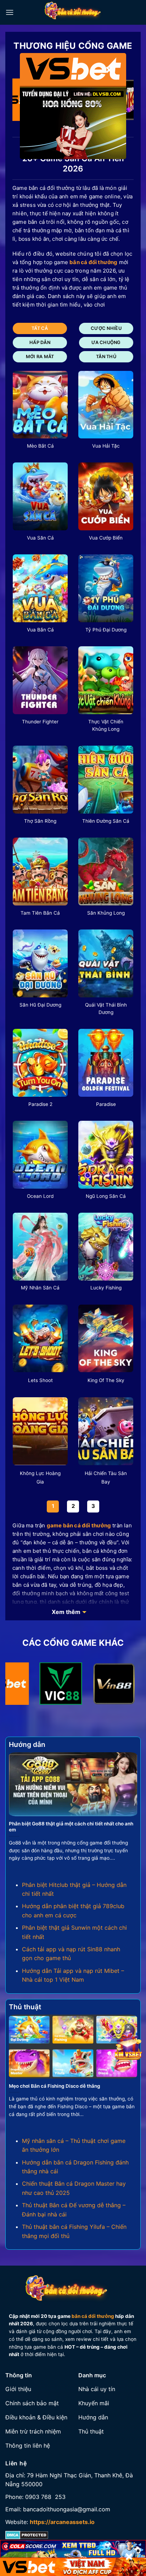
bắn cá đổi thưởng (93, 2316)
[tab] (40, 328)
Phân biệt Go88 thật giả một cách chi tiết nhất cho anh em (71, 1827)
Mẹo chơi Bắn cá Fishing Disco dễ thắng (55, 2086)
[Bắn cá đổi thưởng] (77, 12)
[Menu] (10, 12)
